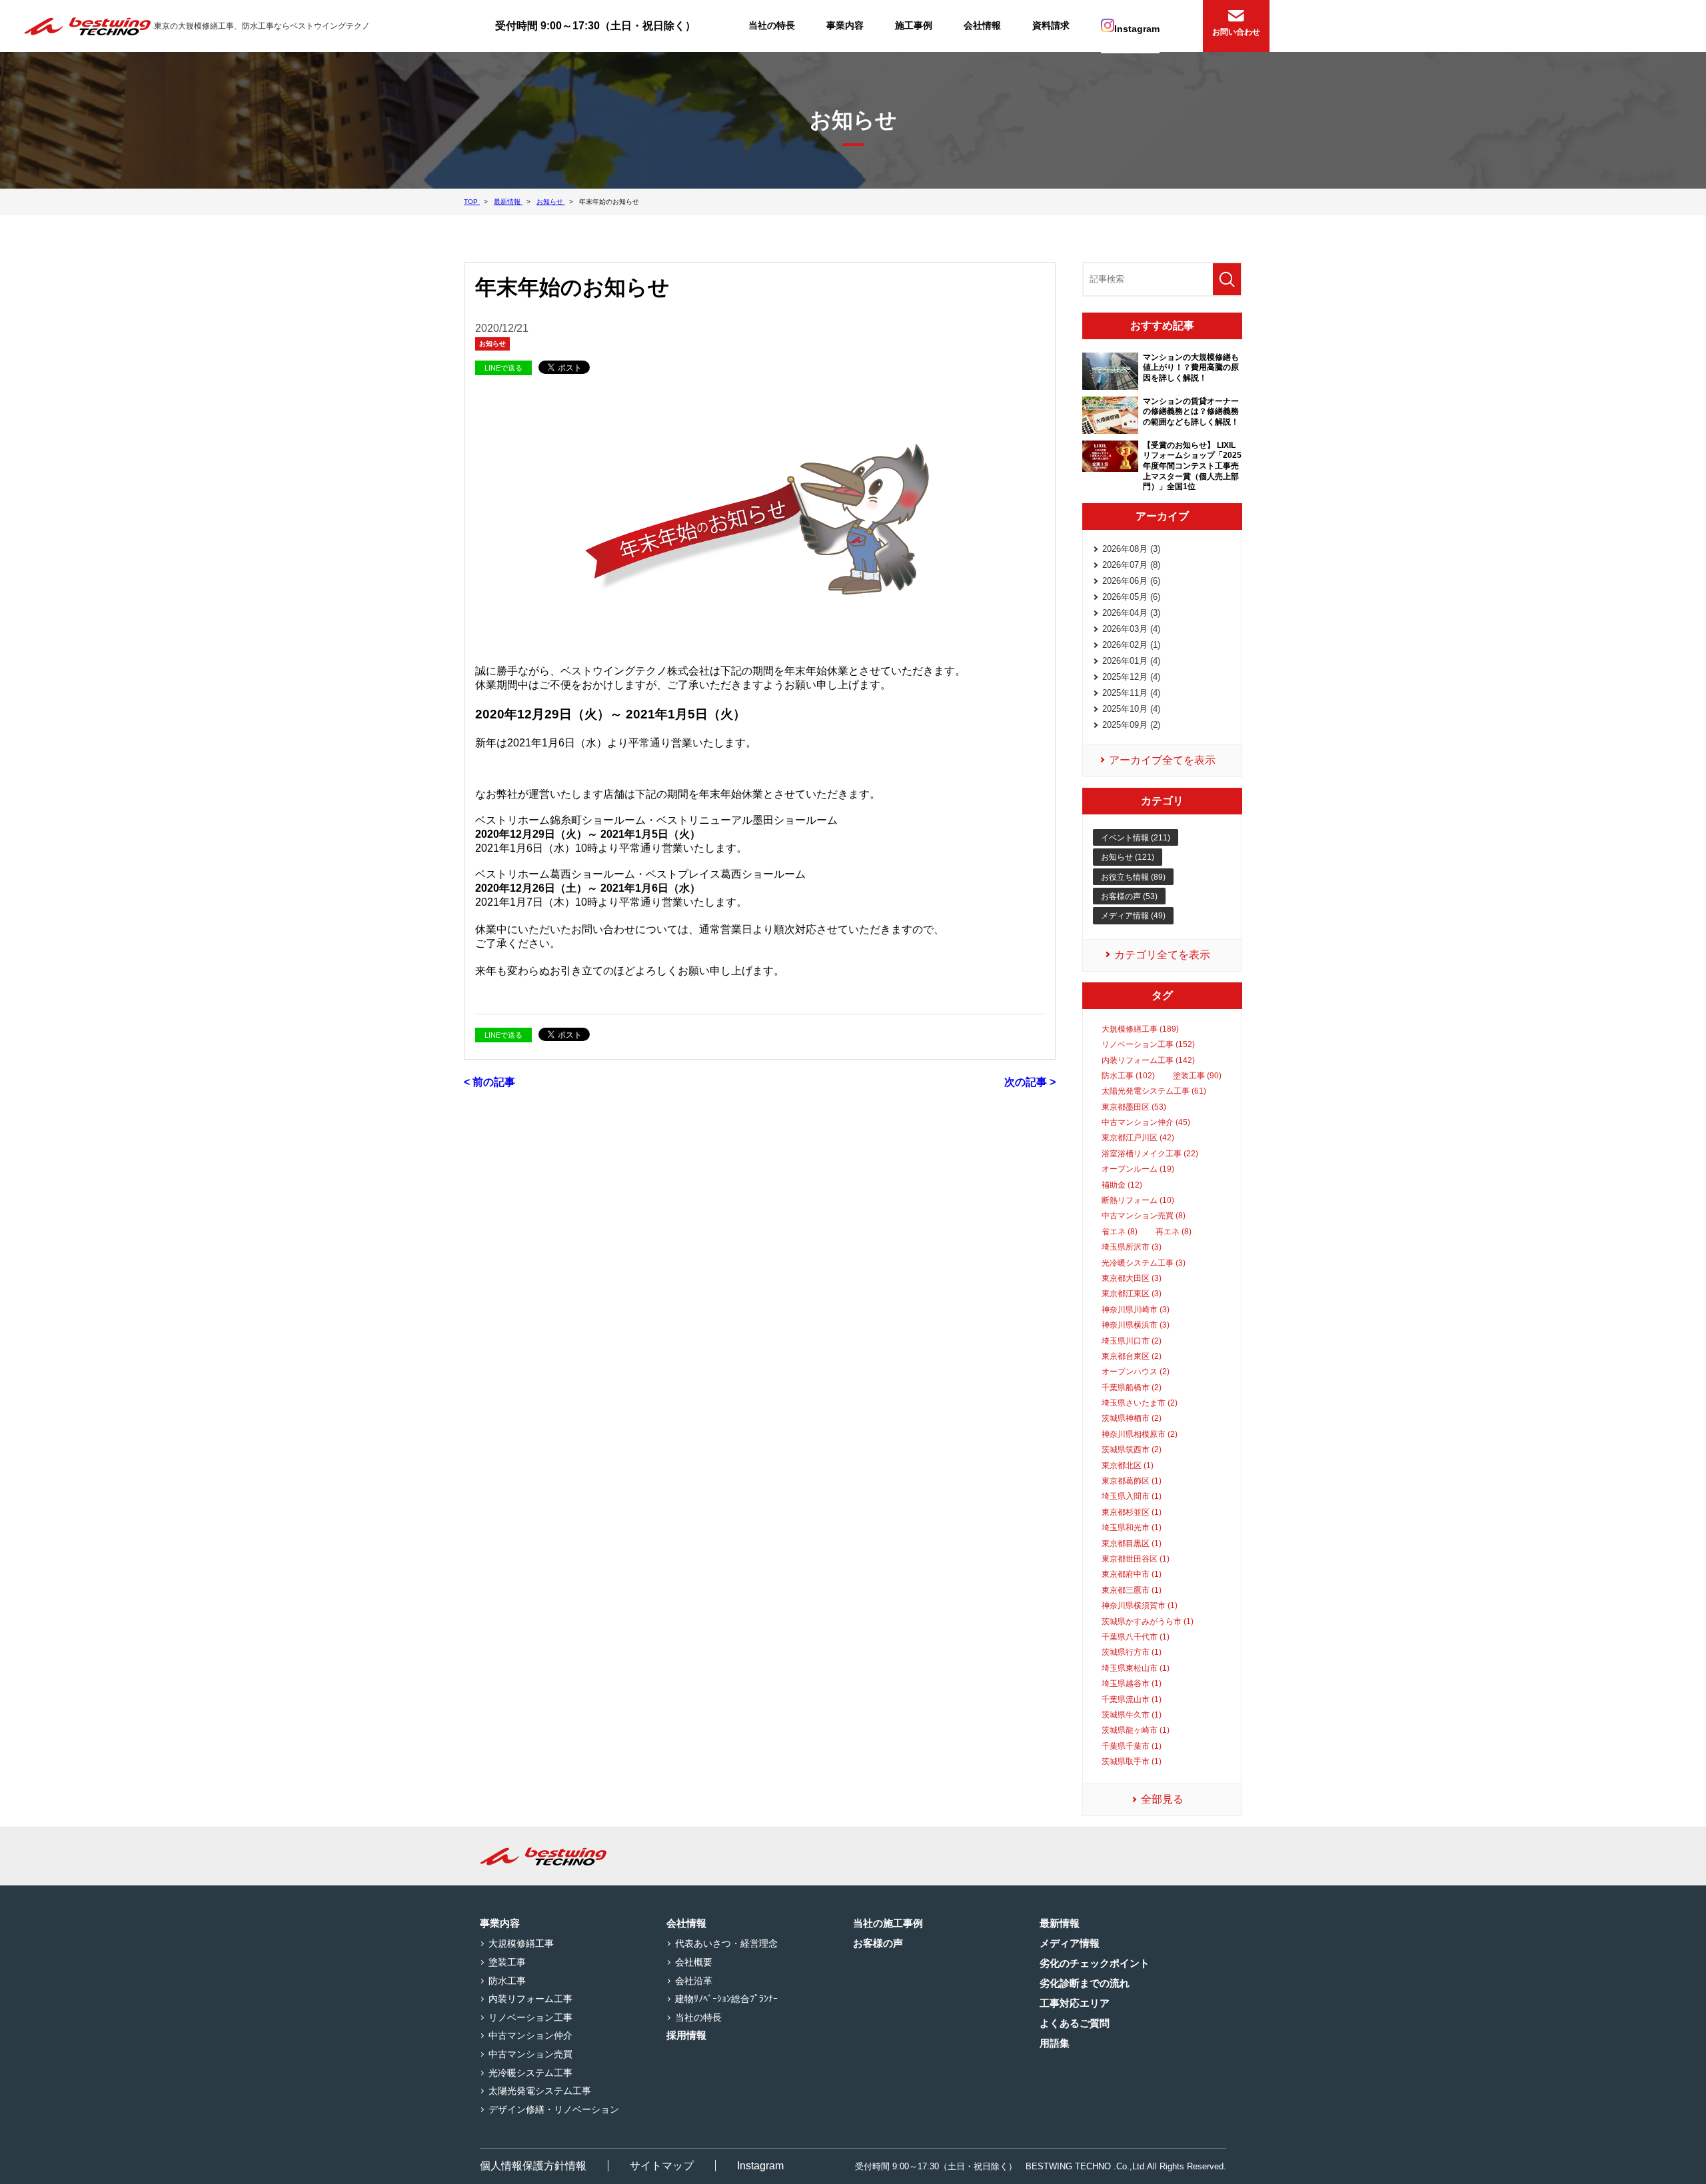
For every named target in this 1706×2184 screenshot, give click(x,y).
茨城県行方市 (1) (1132, 1652)
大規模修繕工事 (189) (1140, 1029)
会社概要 (694, 1962)
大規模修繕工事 (521, 1943)
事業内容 (845, 25)
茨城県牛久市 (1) (1132, 1715)
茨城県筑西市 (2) (1132, 1450)
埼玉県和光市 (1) (1132, 1528)
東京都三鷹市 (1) (1132, 1590)
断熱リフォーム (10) (1138, 1200)
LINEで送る (503, 368)
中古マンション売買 (530, 2054)
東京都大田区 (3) (1132, 1278)
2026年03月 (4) (1131, 629)
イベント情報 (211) (1136, 838)
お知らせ (492, 344)
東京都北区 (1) (1128, 1466)
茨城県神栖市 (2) (1132, 1418)
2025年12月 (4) (1131, 677)
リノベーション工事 (530, 2017)
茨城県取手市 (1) (1132, 1761)
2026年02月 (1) (1131, 645)
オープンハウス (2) (1136, 1372)
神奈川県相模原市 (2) (1140, 1434)
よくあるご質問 (1075, 2023)
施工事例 (914, 25)
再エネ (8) (1174, 1232)
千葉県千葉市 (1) (1132, 1746)
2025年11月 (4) (1131, 693)
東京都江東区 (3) (1132, 1294)
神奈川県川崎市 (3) (1136, 1310)
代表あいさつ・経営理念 (726, 1943)
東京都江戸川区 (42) (1138, 1138)
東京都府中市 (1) (1132, 1574)
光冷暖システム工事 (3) (1144, 1263)
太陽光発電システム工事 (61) (1154, 1091)
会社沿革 (694, 1981)
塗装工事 (507, 1962)
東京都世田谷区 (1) (1136, 1559)
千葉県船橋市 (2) (1132, 1388)
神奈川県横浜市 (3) (1136, 1325)
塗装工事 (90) (1197, 1076)
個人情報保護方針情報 (533, 2166)
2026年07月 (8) (1131, 565)
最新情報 (1060, 1923)
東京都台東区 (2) (1132, 1356)
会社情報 (982, 25)
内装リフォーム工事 (530, 1999)
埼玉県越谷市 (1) (1132, 1683)
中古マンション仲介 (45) (1146, 1122)
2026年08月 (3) (1131, 549)
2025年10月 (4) (1131, 709)
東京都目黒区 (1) (1132, 1544)
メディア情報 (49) (1133, 916)
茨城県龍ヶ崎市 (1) (1136, 1730)
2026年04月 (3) (1131, 613)
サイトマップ (662, 2166)
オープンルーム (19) (1138, 1169)
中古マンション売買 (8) (1144, 1216)
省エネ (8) (1120, 1232)
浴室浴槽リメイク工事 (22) (1150, 1154)
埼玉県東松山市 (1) (1136, 1668)
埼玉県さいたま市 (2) (1140, 1403)
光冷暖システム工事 (530, 2073)
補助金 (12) (1122, 1185)
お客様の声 (878, 1943)
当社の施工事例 (888, 1923)
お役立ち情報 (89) (1133, 877)
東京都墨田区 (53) (1134, 1107)
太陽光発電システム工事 (540, 2091)
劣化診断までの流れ (1085, 1983)
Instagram (1137, 29)
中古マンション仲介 (530, 2035)
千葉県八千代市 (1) (1136, 1637)
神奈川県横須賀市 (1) (1140, 1606)
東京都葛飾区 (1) (1132, 1481)
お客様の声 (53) (1129, 896)
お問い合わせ (1236, 32)
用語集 (1055, 2043)
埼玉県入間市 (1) (1132, 1496)
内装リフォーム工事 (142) (1148, 1060)
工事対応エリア (1075, 2003)
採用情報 (686, 2035)
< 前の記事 (489, 1082)
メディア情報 (1070, 1943)
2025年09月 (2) (1131, 725)
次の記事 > (1030, 1082)
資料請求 (1051, 25)
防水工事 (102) (1128, 1076)
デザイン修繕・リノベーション (554, 2109)
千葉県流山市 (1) (1132, 1699)
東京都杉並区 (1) (1132, 1512)
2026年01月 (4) (1131, 661)
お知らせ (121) (1128, 857)
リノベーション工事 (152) (1148, 1044)
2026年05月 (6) (1131, 597)
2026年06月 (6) (1131, 581)
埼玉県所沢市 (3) (1132, 1247)
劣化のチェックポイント (1095, 1963)
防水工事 (507, 1981)
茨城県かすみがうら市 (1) (1148, 1622)
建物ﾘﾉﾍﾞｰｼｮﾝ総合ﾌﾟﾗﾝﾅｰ (726, 1999)
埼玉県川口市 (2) (1132, 1341)
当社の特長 (772, 25)
